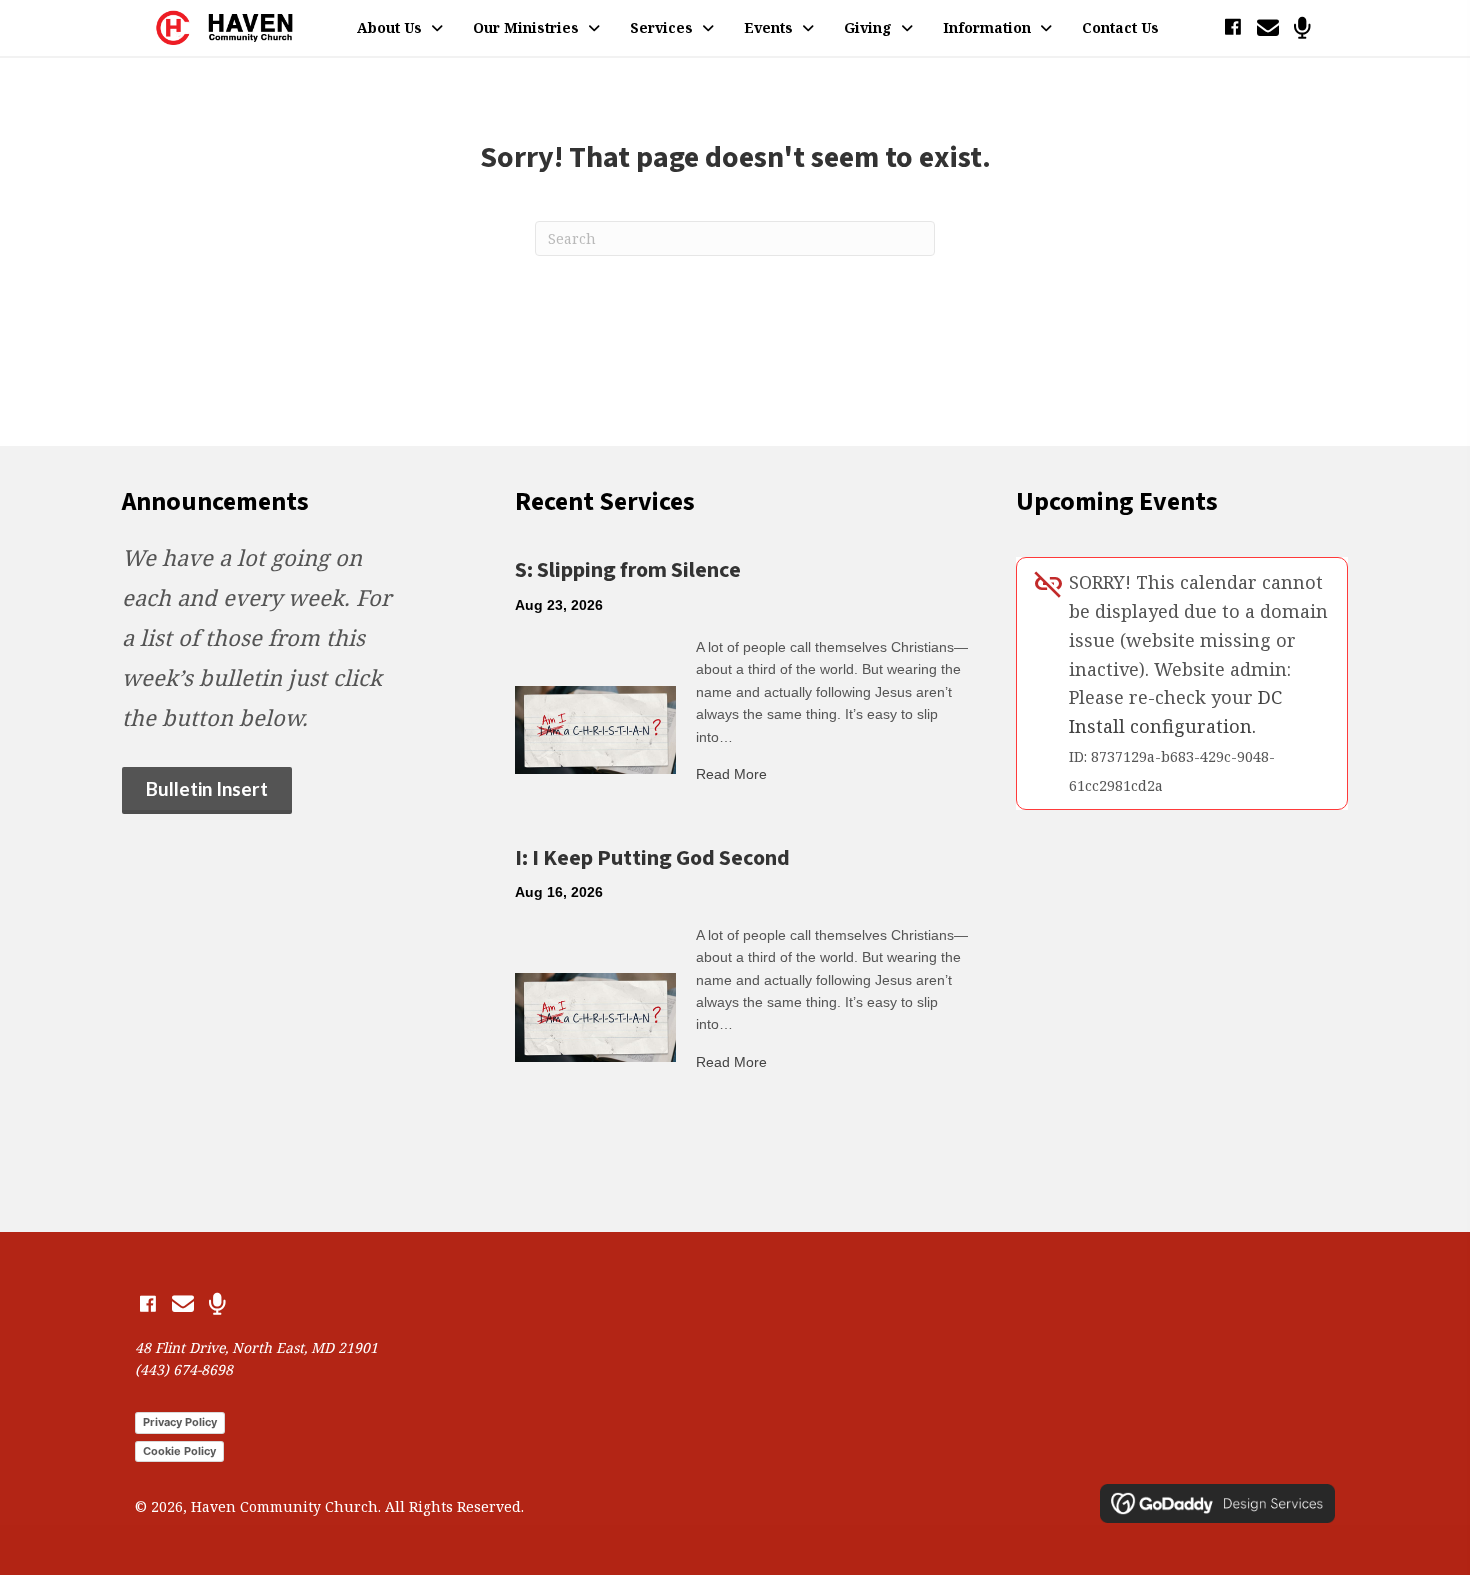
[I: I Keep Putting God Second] (595, 1016)
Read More (731, 774)
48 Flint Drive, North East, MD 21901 (256, 1347)
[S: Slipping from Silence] (595, 728)
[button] (1232, 27)
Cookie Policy (179, 1451)
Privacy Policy (180, 1422)
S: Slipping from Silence (628, 570)
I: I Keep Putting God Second (652, 858)
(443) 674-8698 (184, 1369)
